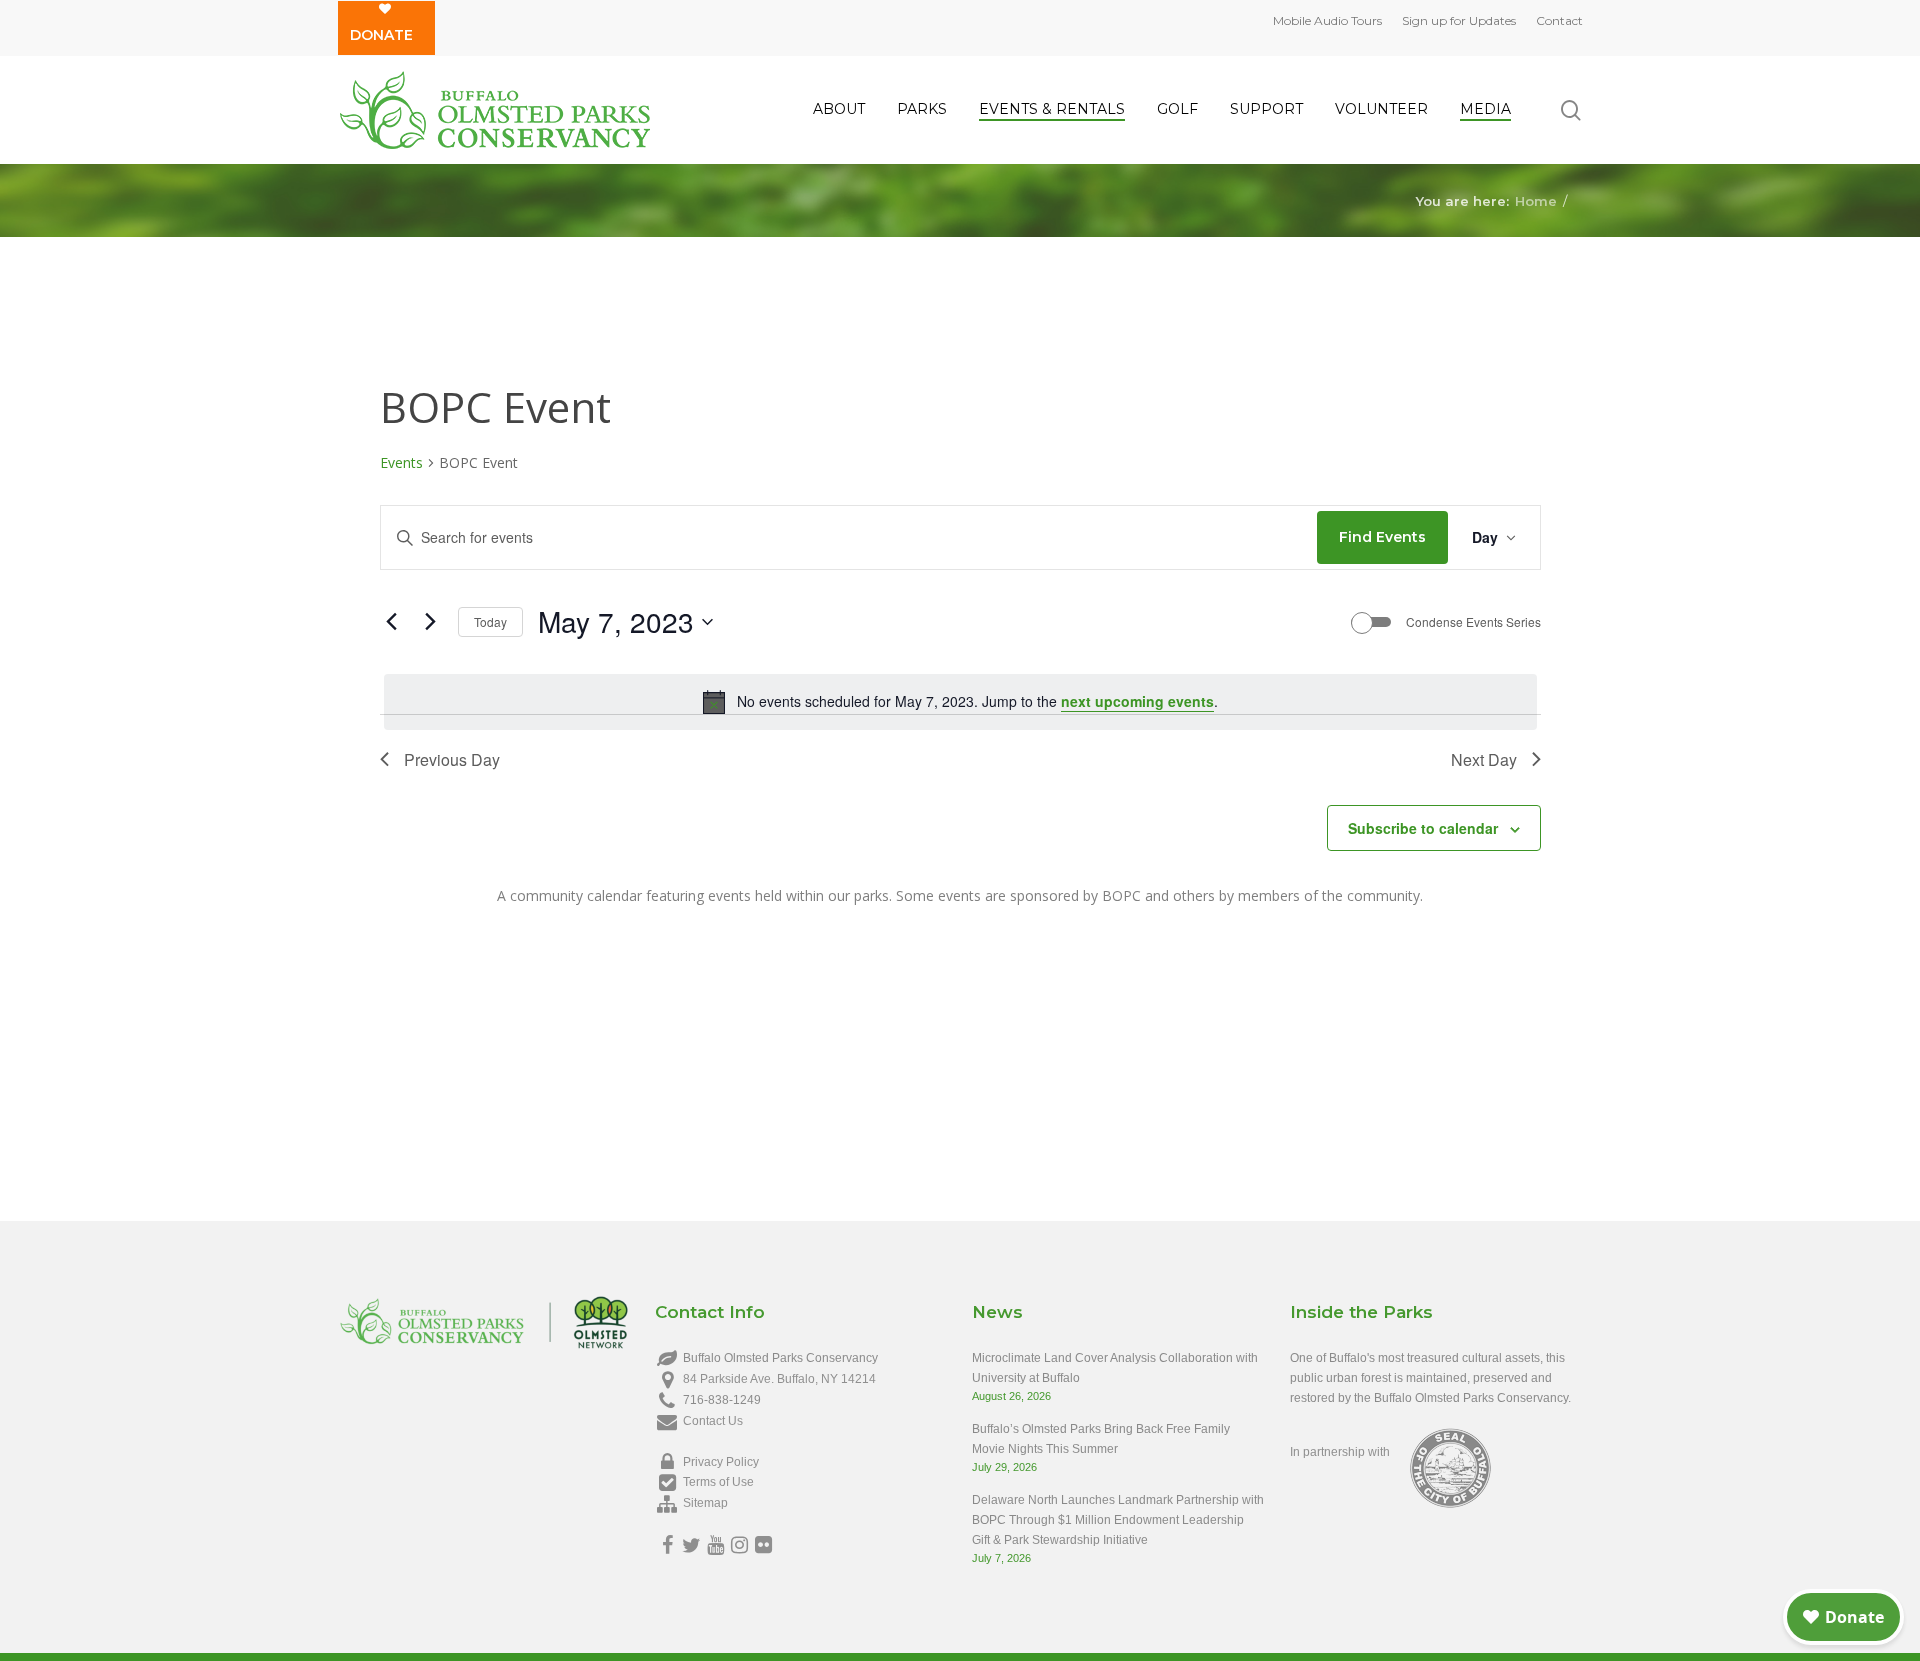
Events (401, 462)
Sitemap (705, 1503)
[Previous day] (392, 622)
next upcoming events (1137, 701)
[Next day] (431, 622)
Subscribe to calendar (1423, 828)
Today (490, 621)
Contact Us (713, 1421)
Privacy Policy (721, 1462)
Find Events (1382, 537)
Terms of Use (718, 1482)
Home (1536, 200)
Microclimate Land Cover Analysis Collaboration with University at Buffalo (1115, 1368)
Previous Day (452, 759)
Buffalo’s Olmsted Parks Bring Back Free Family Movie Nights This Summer (1101, 1439)
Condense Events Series (1473, 622)
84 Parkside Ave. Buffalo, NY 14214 (779, 1379)
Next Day (1484, 759)
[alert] (960, 702)
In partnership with (1340, 1452)
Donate (381, 35)
